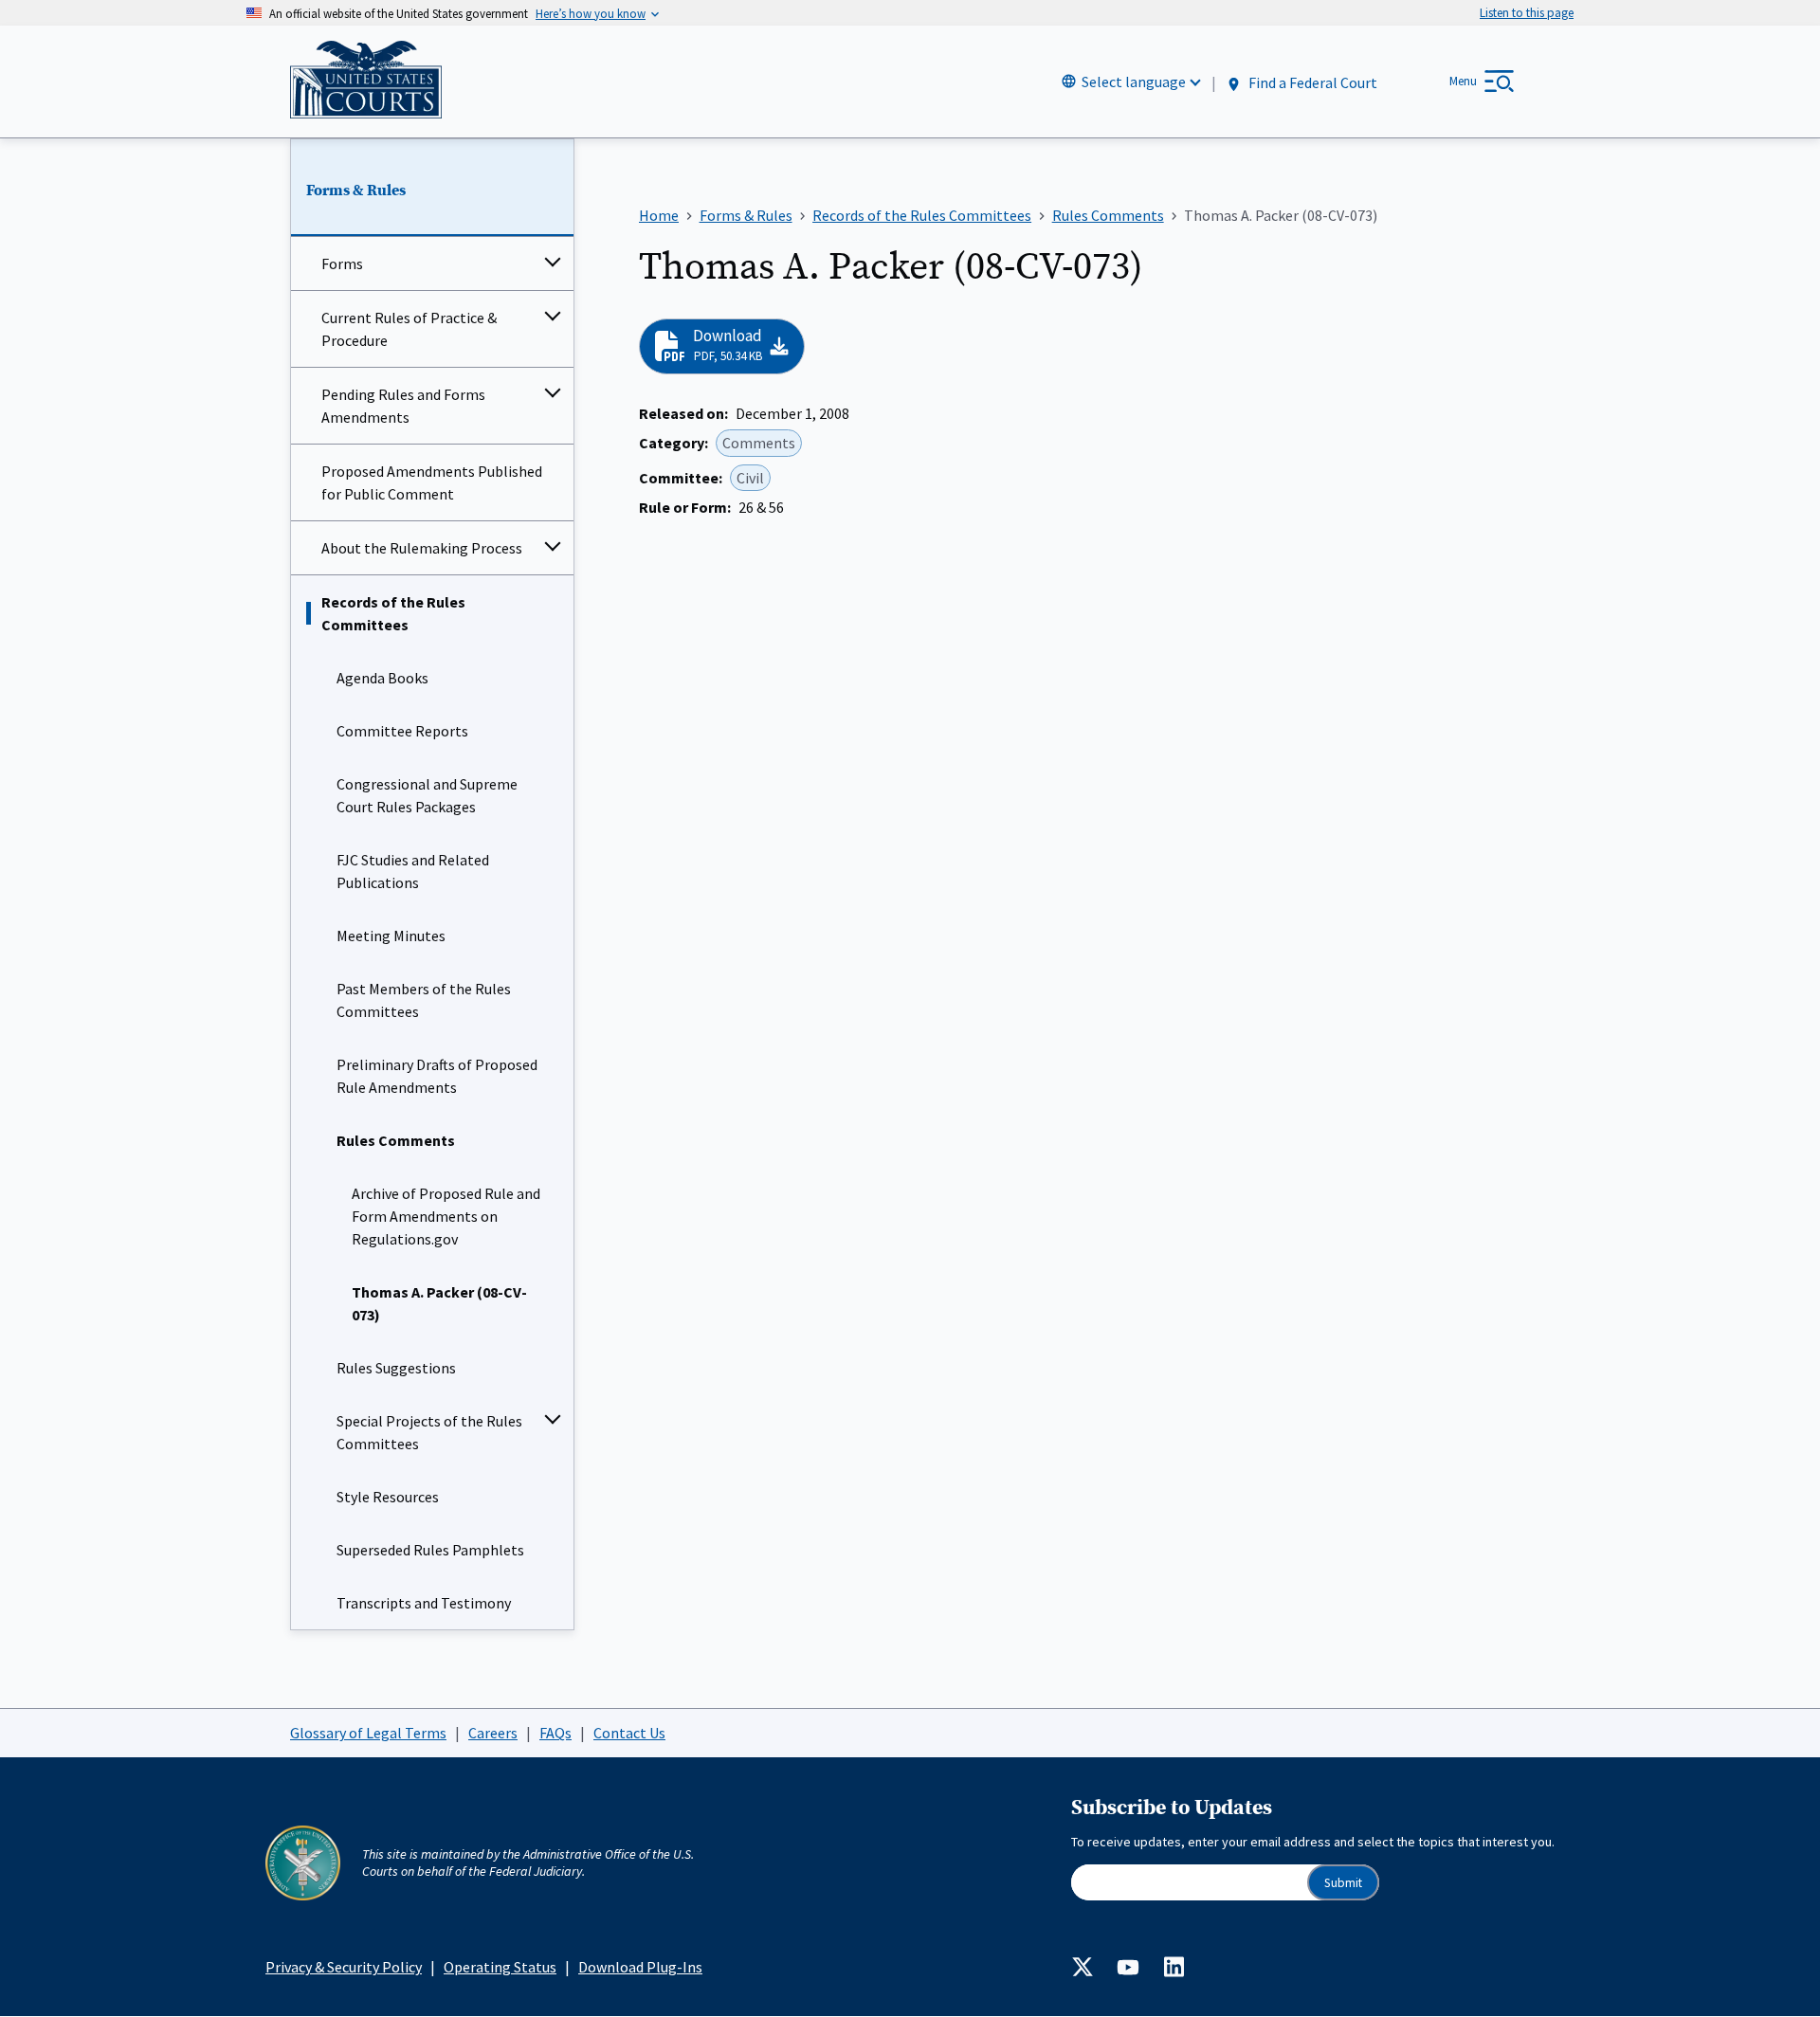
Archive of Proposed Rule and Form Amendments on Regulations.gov (446, 1216)
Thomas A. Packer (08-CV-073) (439, 1303)
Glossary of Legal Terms (368, 1733)
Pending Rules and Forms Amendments (403, 406)
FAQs (555, 1733)
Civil (750, 478)
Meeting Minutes (391, 936)
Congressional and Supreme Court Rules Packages (427, 795)
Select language (1134, 82)
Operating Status (500, 1967)
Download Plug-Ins (640, 1967)
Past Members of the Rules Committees (424, 1000)
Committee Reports (402, 731)
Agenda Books (382, 678)
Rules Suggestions (396, 1368)
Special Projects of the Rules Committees (429, 1432)
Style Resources (388, 1497)
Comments (759, 443)
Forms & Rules (356, 191)
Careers (493, 1733)
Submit (1343, 1883)
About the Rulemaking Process (422, 548)
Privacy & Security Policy (344, 1967)
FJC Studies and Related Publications (413, 871)
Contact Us (629, 1733)
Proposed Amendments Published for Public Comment (432, 482)
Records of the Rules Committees (393, 613)
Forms (342, 263)
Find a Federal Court (1311, 82)
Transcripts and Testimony (424, 1603)
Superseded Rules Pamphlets (430, 1550)
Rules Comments (396, 1140)
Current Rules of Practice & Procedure (409, 329)
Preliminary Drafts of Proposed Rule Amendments (437, 1076)
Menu (1463, 81)
